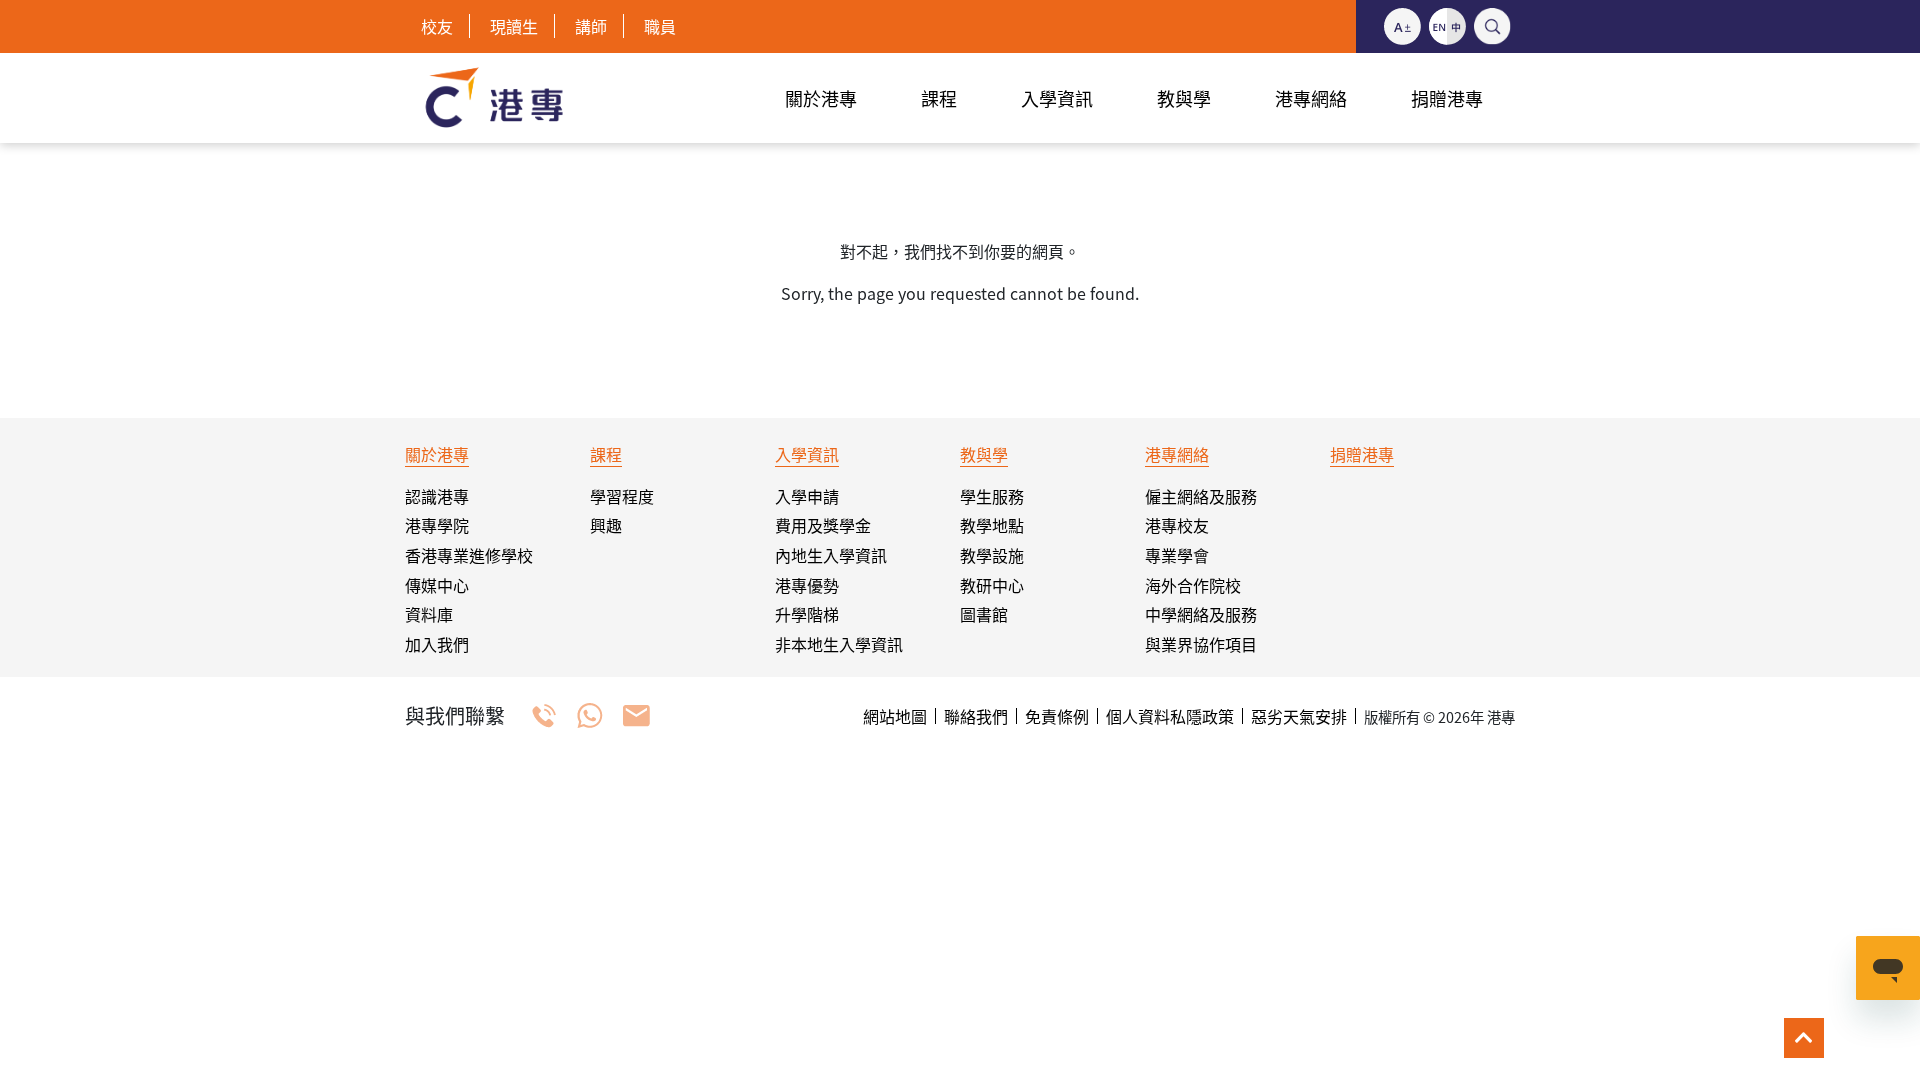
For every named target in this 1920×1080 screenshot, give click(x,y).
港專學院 (437, 525)
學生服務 (992, 496)
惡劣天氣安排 (1299, 716)
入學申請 (807, 496)
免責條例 (1057, 716)
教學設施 (992, 555)
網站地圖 (895, 716)
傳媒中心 (437, 585)
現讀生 (514, 26)
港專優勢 (807, 585)
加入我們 (437, 644)
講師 (591, 26)
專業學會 (1177, 555)
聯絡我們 (976, 716)
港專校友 (1177, 525)
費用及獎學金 (823, 525)
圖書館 (984, 614)
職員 (660, 26)
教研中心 (992, 585)
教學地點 (992, 525)
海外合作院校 (1193, 585)
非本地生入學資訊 (839, 644)
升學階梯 (807, 614)
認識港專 (437, 496)
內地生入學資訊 (831, 555)
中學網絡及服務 (1201, 614)
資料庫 (429, 614)
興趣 (606, 525)
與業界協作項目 (1201, 644)
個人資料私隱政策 (1170, 716)
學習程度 (622, 496)
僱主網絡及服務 (1201, 496)
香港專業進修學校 (469, 555)
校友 (437, 26)
